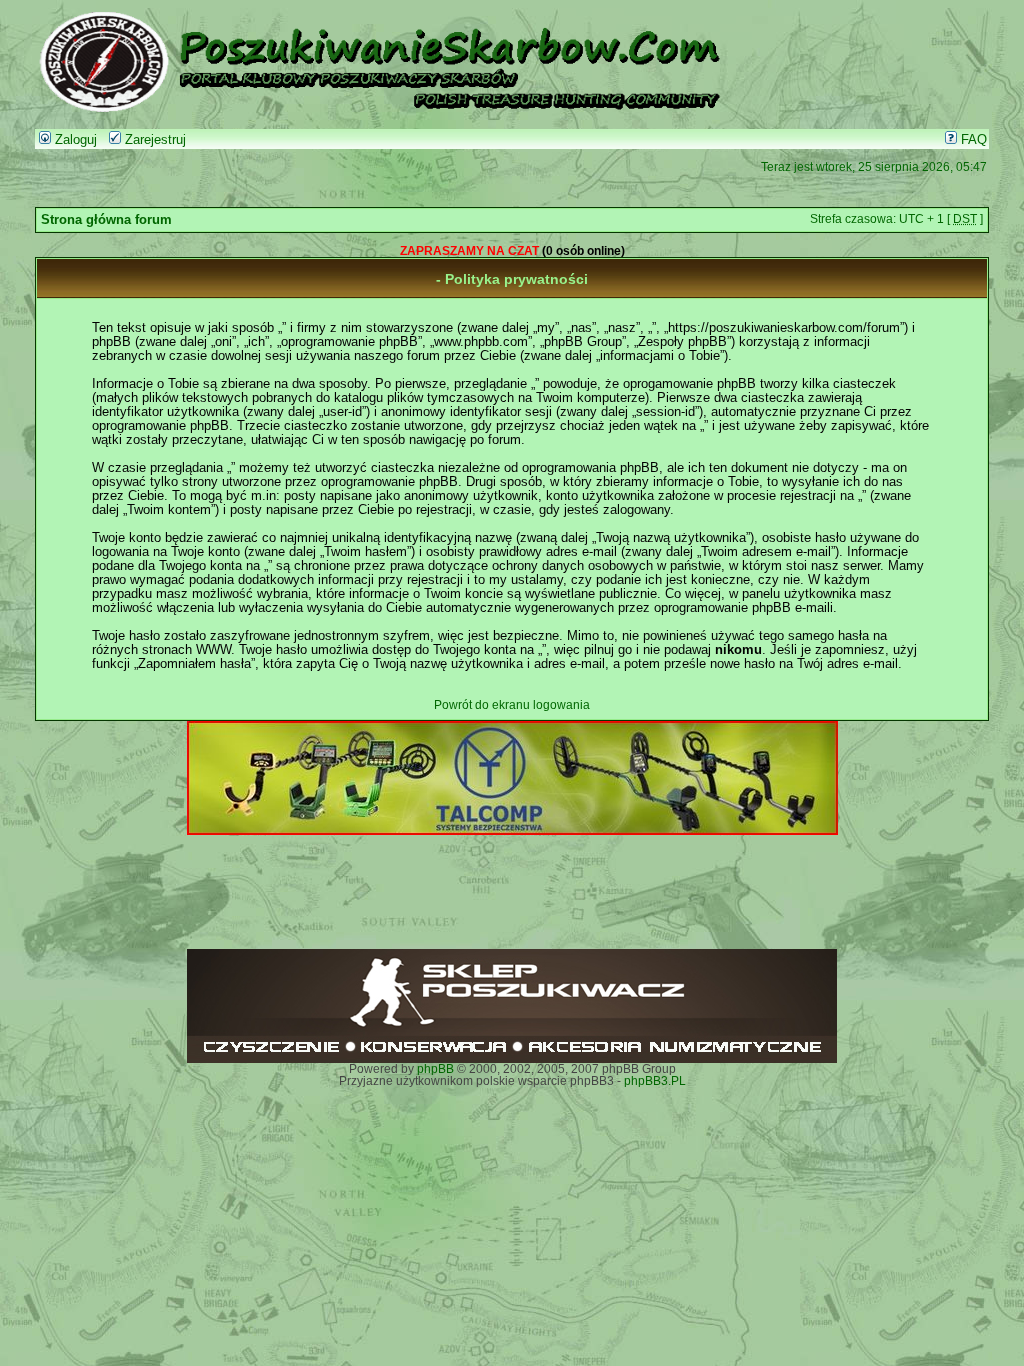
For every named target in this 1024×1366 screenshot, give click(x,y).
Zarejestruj (153, 140)
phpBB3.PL (655, 1081)
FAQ (972, 140)
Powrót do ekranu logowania (512, 705)
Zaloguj (74, 140)
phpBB (435, 1069)
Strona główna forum (106, 220)
